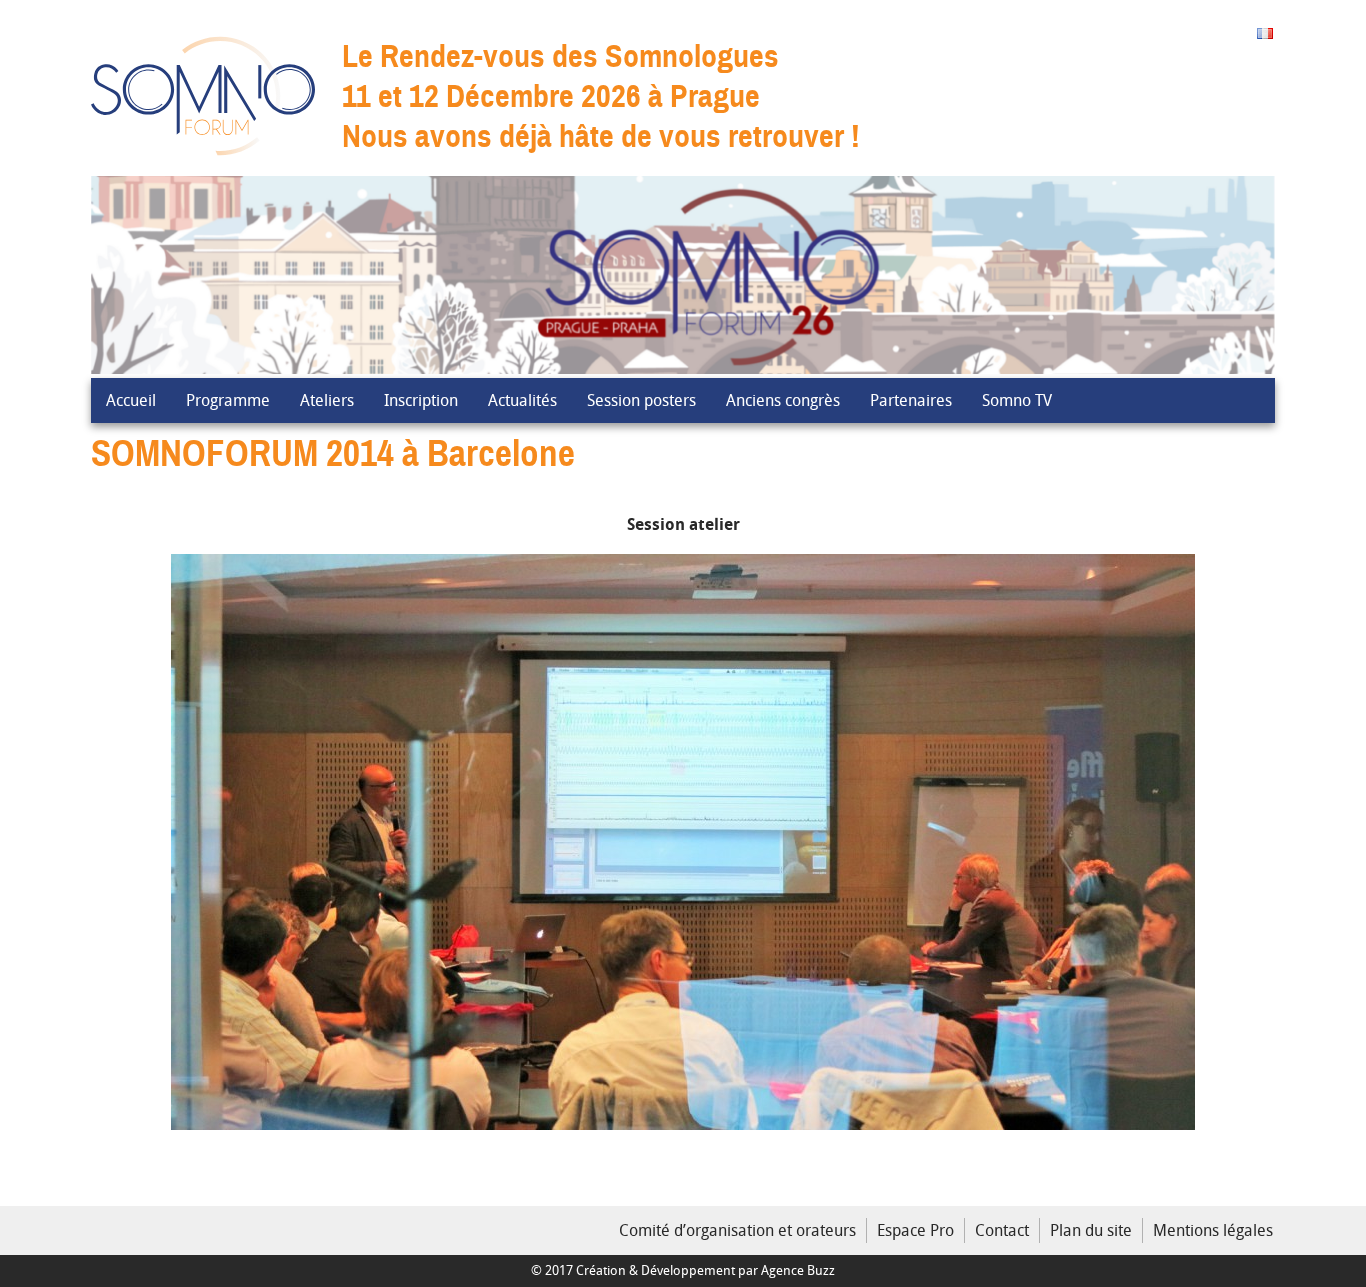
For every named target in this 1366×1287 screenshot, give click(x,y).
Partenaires (911, 400)
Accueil (131, 400)
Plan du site (1091, 1230)
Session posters (641, 400)
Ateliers (327, 400)
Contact (1002, 1230)
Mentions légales (1213, 1230)
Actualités (522, 400)
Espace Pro (915, 1230)
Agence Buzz (798, 1270)
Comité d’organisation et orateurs (737, 1230)
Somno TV (1017, 400)
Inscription (421, 400)
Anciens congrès (783, 400)
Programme (228, 400)
